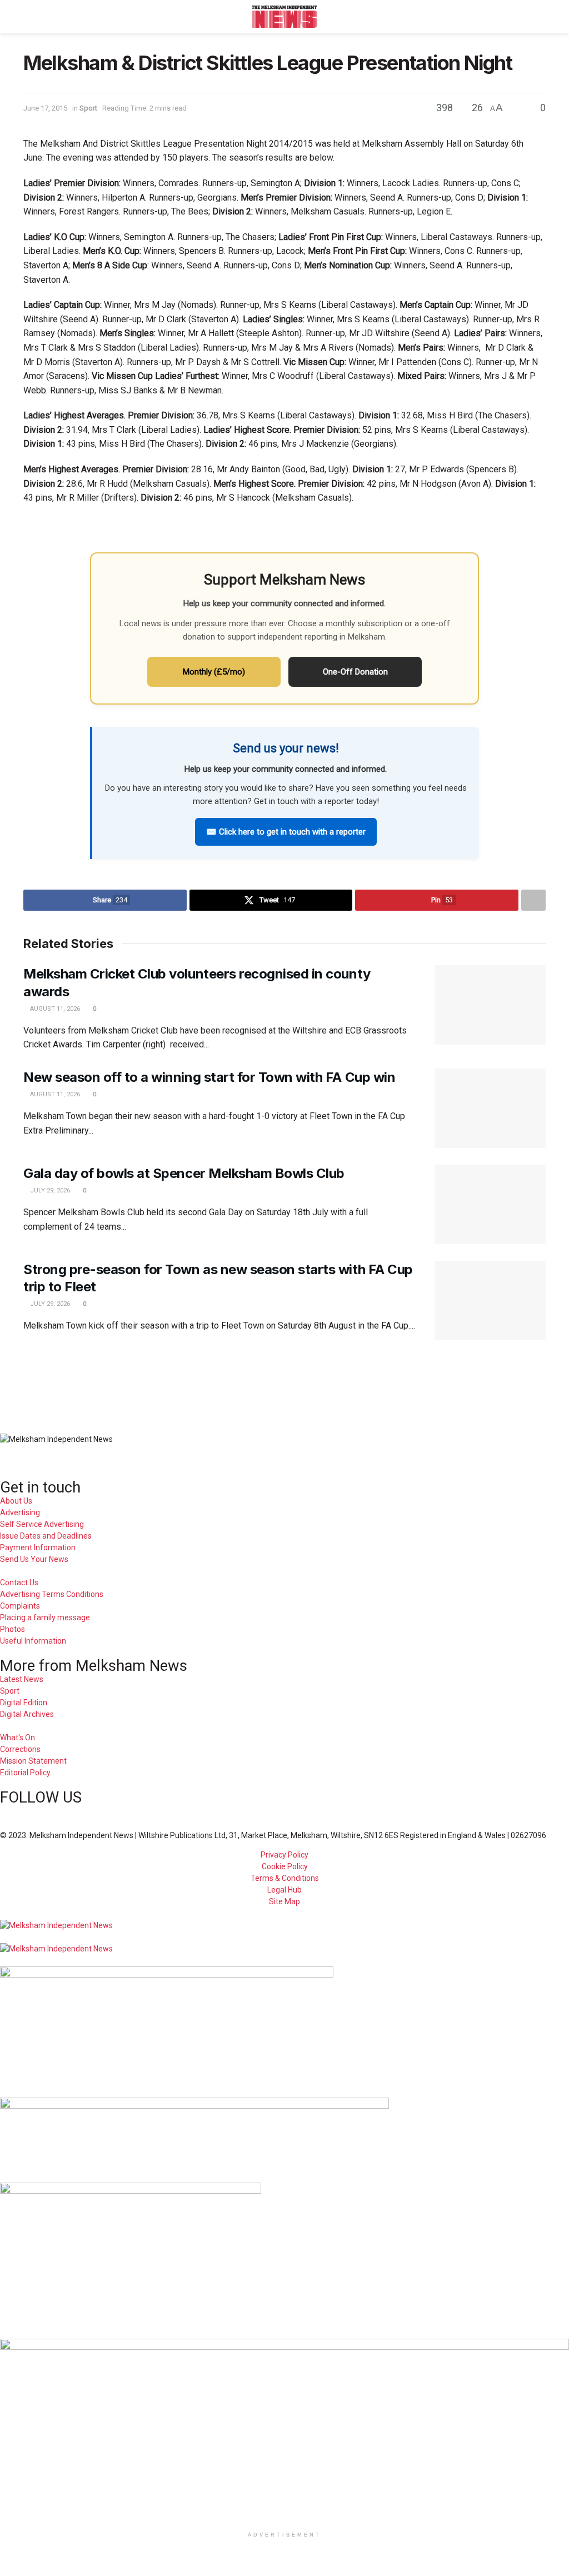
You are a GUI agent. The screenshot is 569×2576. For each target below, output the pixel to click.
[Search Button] (541, 17)
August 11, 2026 (54, 1009)
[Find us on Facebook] (3, 1812)
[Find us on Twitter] (22, 1812)
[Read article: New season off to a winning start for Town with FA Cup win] (490, 1108)
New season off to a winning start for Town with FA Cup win (209, 1077)
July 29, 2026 (49, 1190)
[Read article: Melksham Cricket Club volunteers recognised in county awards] (490, 1005)
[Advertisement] (284, 1379)
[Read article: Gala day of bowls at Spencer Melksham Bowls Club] (490, 1204)
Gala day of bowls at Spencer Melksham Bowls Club (184, 1173)
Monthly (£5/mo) (214, 672)
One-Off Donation (355, 672)
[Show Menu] (28, 17)
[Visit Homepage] (285, 17)
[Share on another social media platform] (533, 900)
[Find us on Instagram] (41, 1812)
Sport (88, 108)
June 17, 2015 (45, 108)
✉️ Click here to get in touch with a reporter (286, 832)
